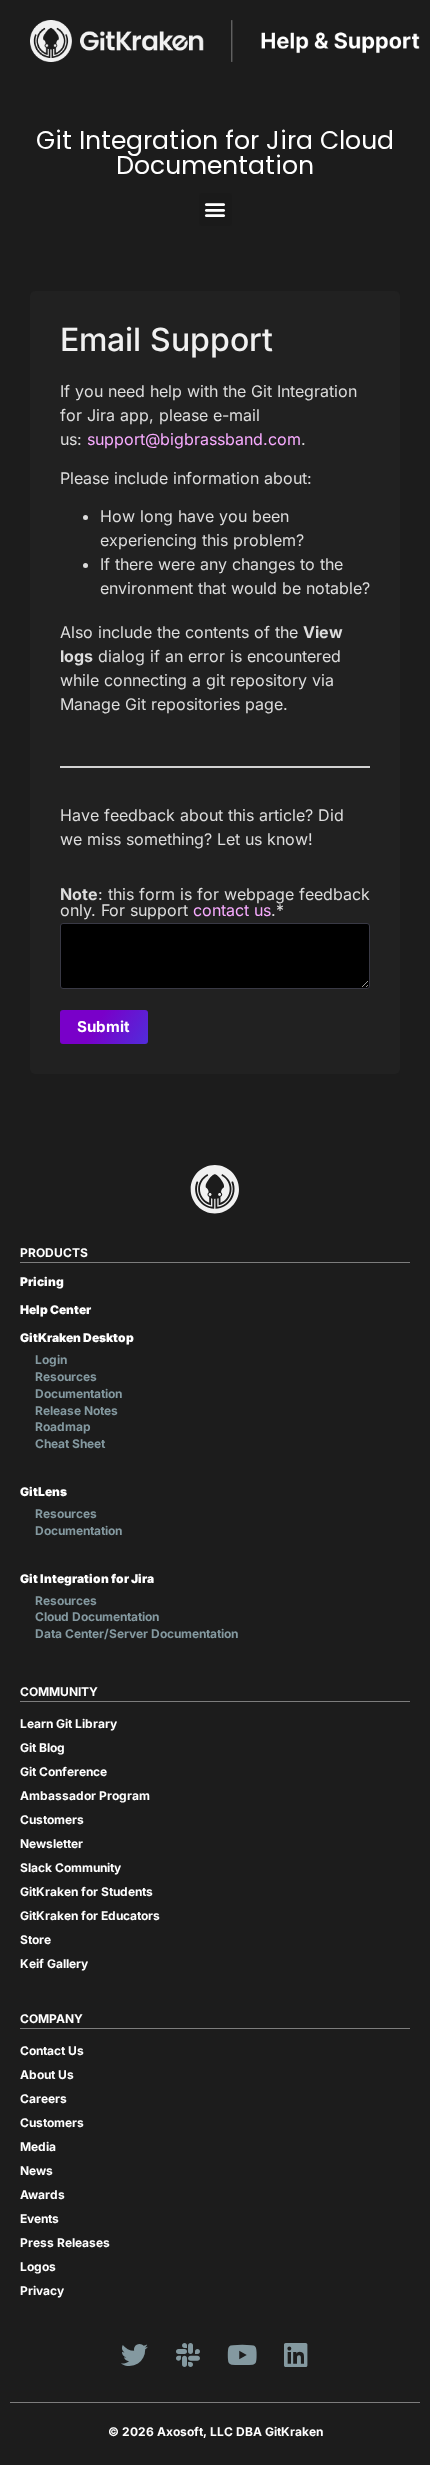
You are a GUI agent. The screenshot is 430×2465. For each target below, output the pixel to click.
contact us (232, 910)
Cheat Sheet (70, 1443)
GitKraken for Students (86, 1891)
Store (35, 1939)
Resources (66, 1376)
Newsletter (51, 1843)
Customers (52, 1819)
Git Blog (42, 1747)
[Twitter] (134, 2355)
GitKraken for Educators (90, 1915)
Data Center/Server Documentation (136, 1633)
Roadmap (63, 1426)
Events (39, 2218)
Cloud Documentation (97, 1616)
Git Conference (63, 1771)
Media (38, 2146)
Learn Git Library (68, 1723)
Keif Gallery (54, 1963)
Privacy (42, 2290)
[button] (215, 209)
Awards (42, 2194)
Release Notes (76, 1410)
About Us (47, 2074)
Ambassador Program (85, 1795)
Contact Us (52, 2050)
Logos (38, 2266)
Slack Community (70, 1867)
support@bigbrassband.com (194, 439)
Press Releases (65, 2242)
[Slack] (188, 2355)
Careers (43, 2098)
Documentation (78, 1393)
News (36, 2170)
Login (51, 1359)
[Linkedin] (296, 2355)
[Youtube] (242, 2355)
